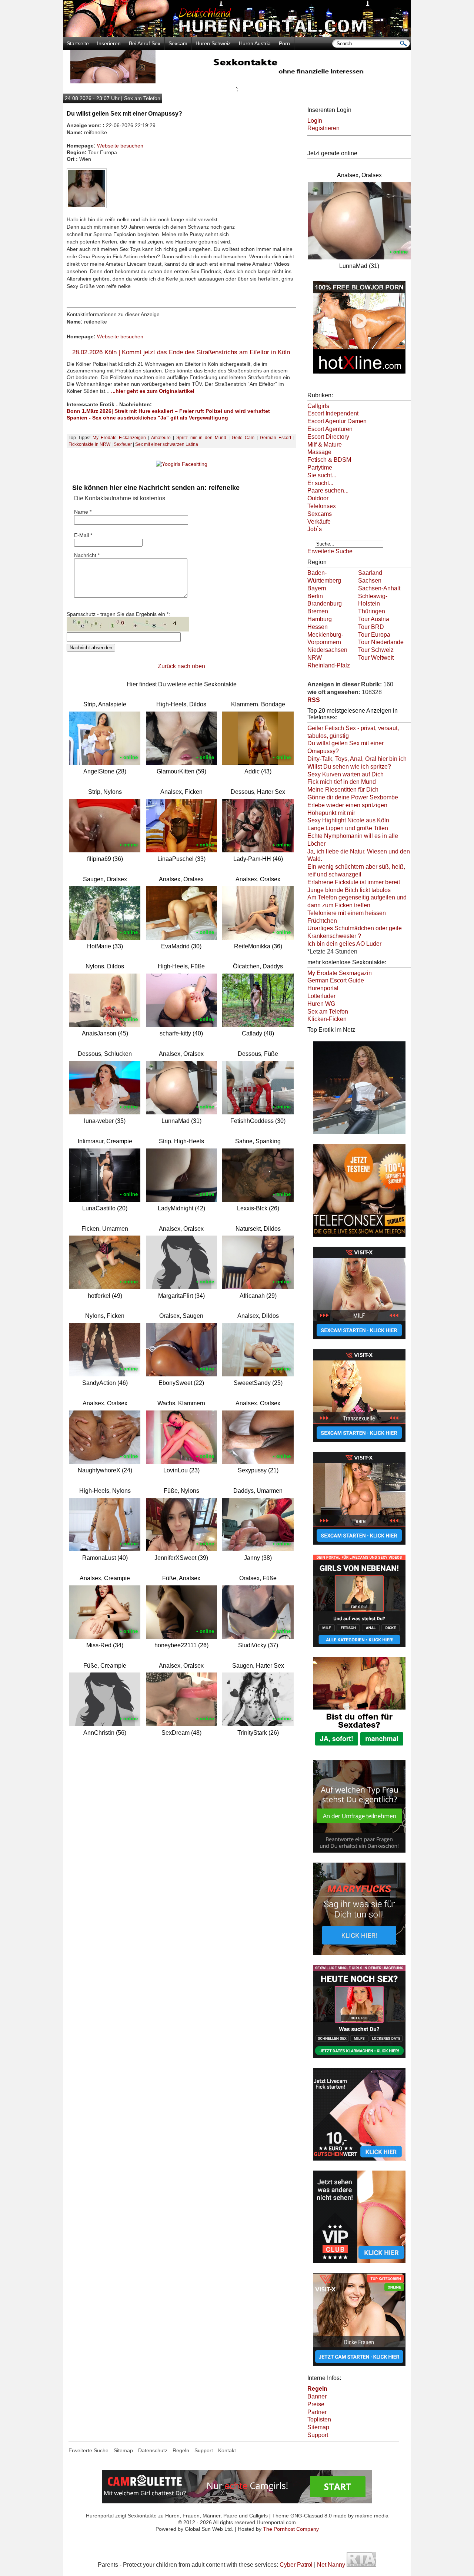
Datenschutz (153, 2450)
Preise (316, 2404)
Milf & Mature (325, 445)
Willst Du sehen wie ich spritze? (349, 767)
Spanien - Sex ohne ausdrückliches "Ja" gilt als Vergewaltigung (147, 418)
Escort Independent (333, 413)
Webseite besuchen (120, 146)
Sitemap (318, 2427)
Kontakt (227, 2450)
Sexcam (178, 43)
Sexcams (320, 514)
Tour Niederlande (381, 642)
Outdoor (318, 498)
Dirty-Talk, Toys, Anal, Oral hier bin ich (357, 759)
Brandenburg (325, 604)
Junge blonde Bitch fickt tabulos (349, 890)
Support (318, 2435)
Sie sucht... (322, 475)
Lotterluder (321, 996)
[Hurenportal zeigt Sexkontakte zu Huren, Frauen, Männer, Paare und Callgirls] (237, 35)
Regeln (181, 2450)
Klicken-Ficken (327, 1019)
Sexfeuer (123, 444)
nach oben (191, 666)
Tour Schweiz (376, 650)
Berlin (315, 596)
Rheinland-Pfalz (329, 665)
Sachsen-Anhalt (379, 588)
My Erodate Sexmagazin (340, 973)
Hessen (318, 627)
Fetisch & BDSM (329, 460)
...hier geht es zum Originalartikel (153, 391)
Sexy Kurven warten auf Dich (346, 774)
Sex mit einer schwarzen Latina (167, 444)
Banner (317, 2396)
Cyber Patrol (296, 2565)
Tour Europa (374, 635)
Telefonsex (322, 506)
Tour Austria (374, 619)
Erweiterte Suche (330, 551)
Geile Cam (243, 438)
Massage (319, 452)
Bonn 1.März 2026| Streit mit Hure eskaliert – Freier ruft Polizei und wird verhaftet (168, 411)
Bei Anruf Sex (145, 43)
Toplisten (319, 2419)
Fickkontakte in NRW (89, 444)
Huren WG (321, 1004)
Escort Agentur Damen (337, 421)
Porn (284, 43)
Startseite (78, 43)
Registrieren (323, 128)
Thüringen (372, 611)
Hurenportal (323, 988)
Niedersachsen (327, 650)
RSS (314, 700)
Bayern (317, 588)
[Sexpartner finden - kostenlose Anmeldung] (237, 81)
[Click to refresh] (128, 624)
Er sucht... (320, 483)
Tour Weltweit (376, 658)
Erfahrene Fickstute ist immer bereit (354, 882)
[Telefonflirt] (359, 1237)
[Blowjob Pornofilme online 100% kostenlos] (359, 374)
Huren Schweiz (213, 43)
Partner (317, 2412)
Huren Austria (255, 43)
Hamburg (320, 619)
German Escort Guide (336, 980)
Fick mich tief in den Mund (342, 782)
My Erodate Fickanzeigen (119, 438)
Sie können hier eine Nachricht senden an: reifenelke (156, 488)
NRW (315, 658)
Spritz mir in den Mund (201, 438)
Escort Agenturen (330, 429)
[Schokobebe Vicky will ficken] (359, 1135)
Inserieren (109, 43)
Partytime (320, 468)
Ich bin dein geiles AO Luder (344, 944)
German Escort (276, 438)
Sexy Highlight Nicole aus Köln (348, 820)
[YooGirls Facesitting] (182, 464)
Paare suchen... (328, 490)
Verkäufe (319, 522)
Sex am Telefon (328, 1012)
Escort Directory (328, 437)
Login (315, 121)
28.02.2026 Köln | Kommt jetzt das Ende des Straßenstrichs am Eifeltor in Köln (181, 352)
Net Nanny (331, 2565)
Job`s (315, 529)
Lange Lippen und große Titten (348, 828)
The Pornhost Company (291, 2529)
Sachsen (370, 581)
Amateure (161, 438)
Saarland (370, 573)
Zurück (167, 666)
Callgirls (318, 406)
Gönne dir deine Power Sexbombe (353, 797)
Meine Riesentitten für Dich (343, 790)
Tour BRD (371, 627)
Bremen (318, 611)
